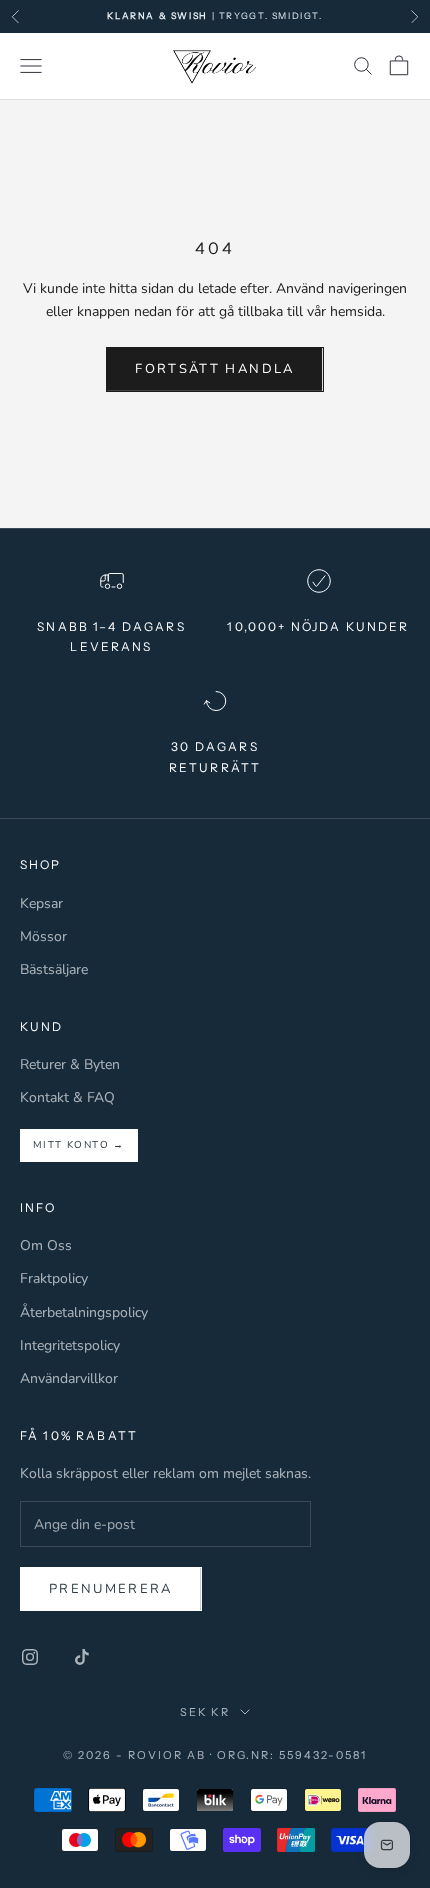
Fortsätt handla (214, 369)
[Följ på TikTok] (82, 1657)
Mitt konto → (79, 1145)
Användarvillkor (69, 1378)
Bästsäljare (54, 969)
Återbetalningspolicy (84, 1312)
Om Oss (46, 1245)
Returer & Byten (70, 1064)
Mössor (43, 936)
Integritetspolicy (70, 1345)
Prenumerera (111, 1589)
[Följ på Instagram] (30, 1657)
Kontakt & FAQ (67, 1097)
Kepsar (41, 903)
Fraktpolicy (54, 1278)
